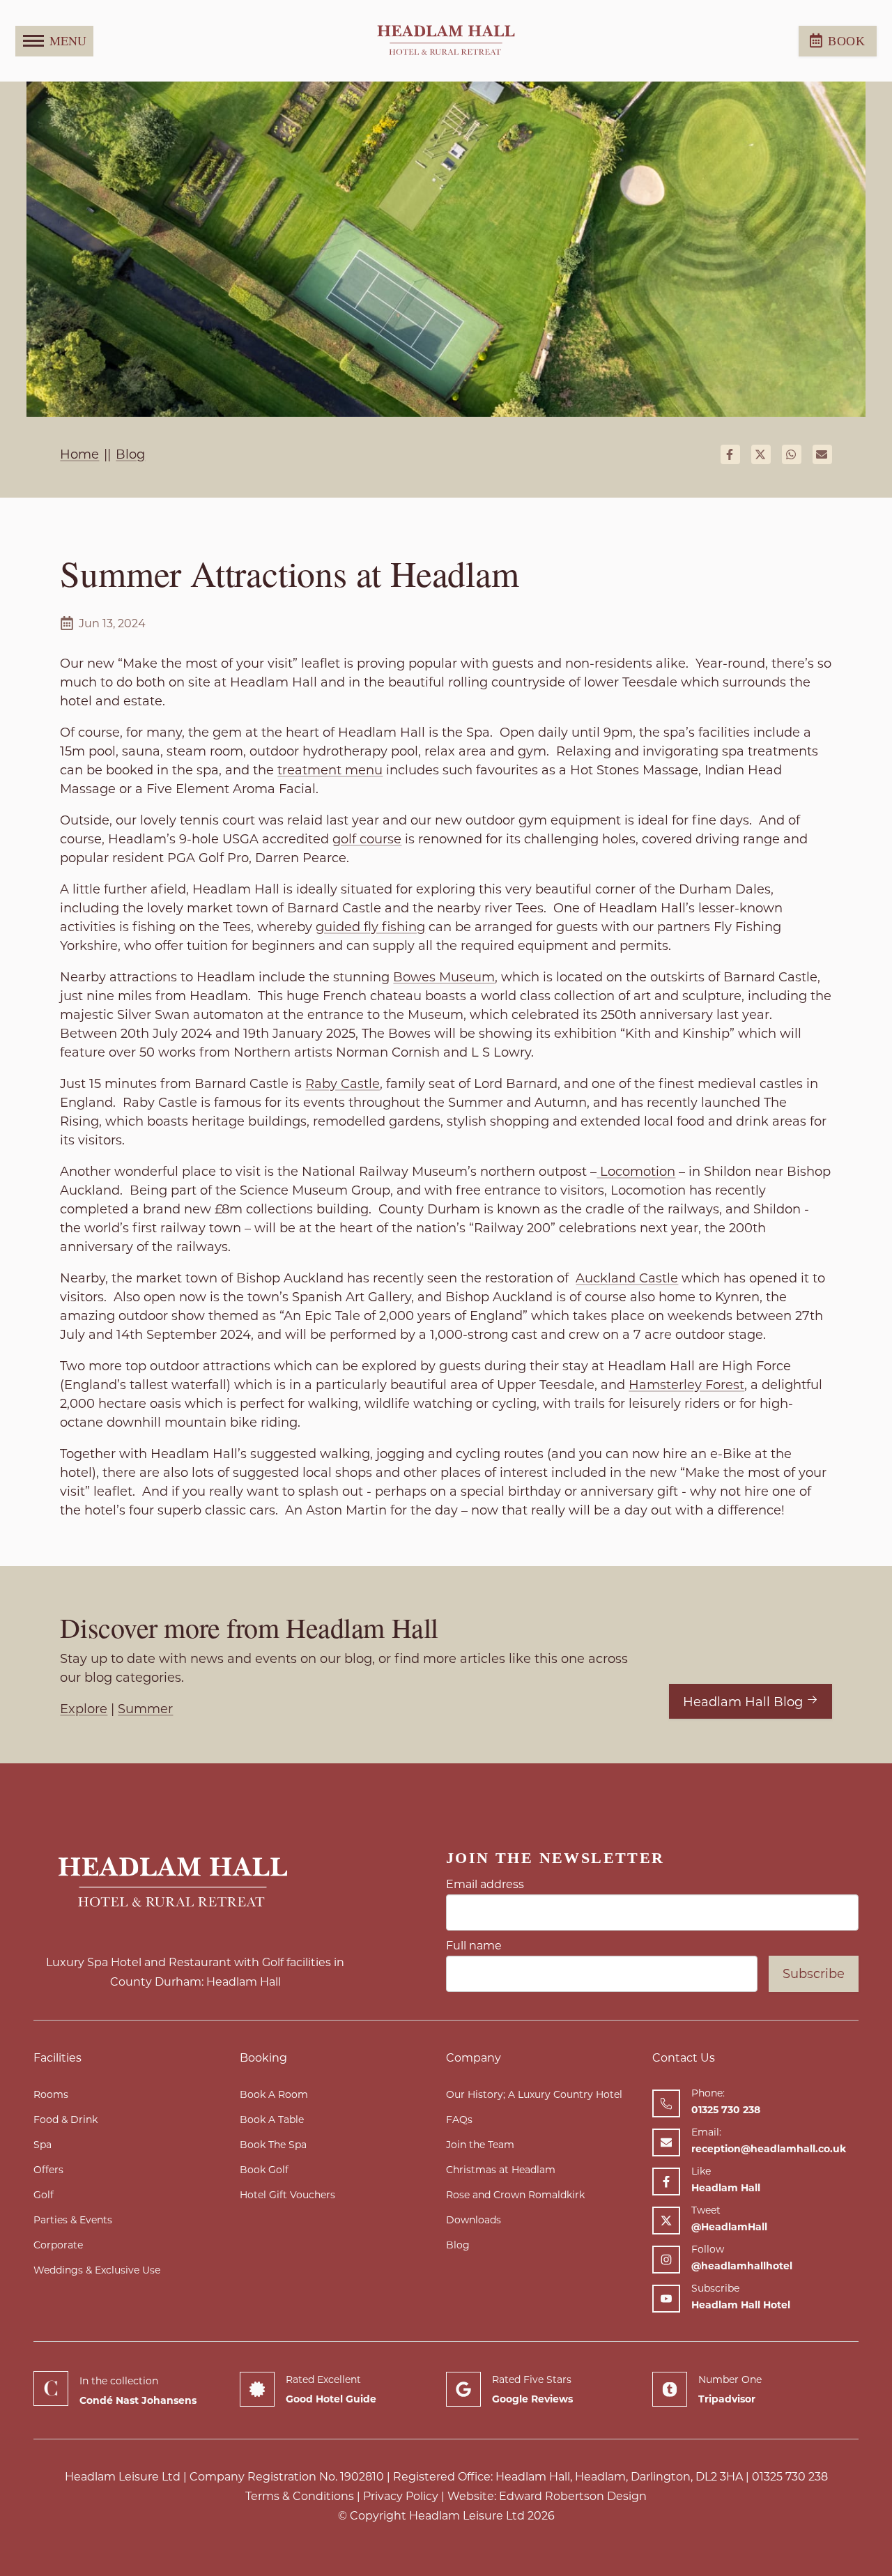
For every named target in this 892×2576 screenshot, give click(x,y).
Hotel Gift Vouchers (287, 2195)
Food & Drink (66, 2119)
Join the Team (480, 2145)
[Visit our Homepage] (446, 41)
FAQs (459, 2119)
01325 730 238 (790, 2477)
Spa (43, 2145)
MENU (68, 40)
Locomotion (636, 1172)
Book (847, 41)
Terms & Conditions (300, 2496)
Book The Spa (273, 2145)
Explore (84, 1709)
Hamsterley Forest (686, 1385)
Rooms (51, 2094)
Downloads (474, 2220)
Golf (44, 2195)
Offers (48, 2170)
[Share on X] (761, 454)
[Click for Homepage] (195, 1883)
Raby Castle (343, 1084)
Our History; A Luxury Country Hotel (534, 2094)
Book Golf (264, 2170)
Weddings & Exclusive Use (97, 2270)
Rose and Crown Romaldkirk (515, 2195)
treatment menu (330, 770)
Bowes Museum (444, 977)
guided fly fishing (370, 927)
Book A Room (274, 2094)
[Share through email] (822, 454)
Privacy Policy (401, 2496)
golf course (367, 839)
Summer (145, 1709)
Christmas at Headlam (501, 2170)
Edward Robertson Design (573, 2496)
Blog (458, 2245)
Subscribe (814, 1974)
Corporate (58, 2245)
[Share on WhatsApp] (792, 454)
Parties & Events (73, 2220)
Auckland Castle (627, 1278)
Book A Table (272, 2119)
